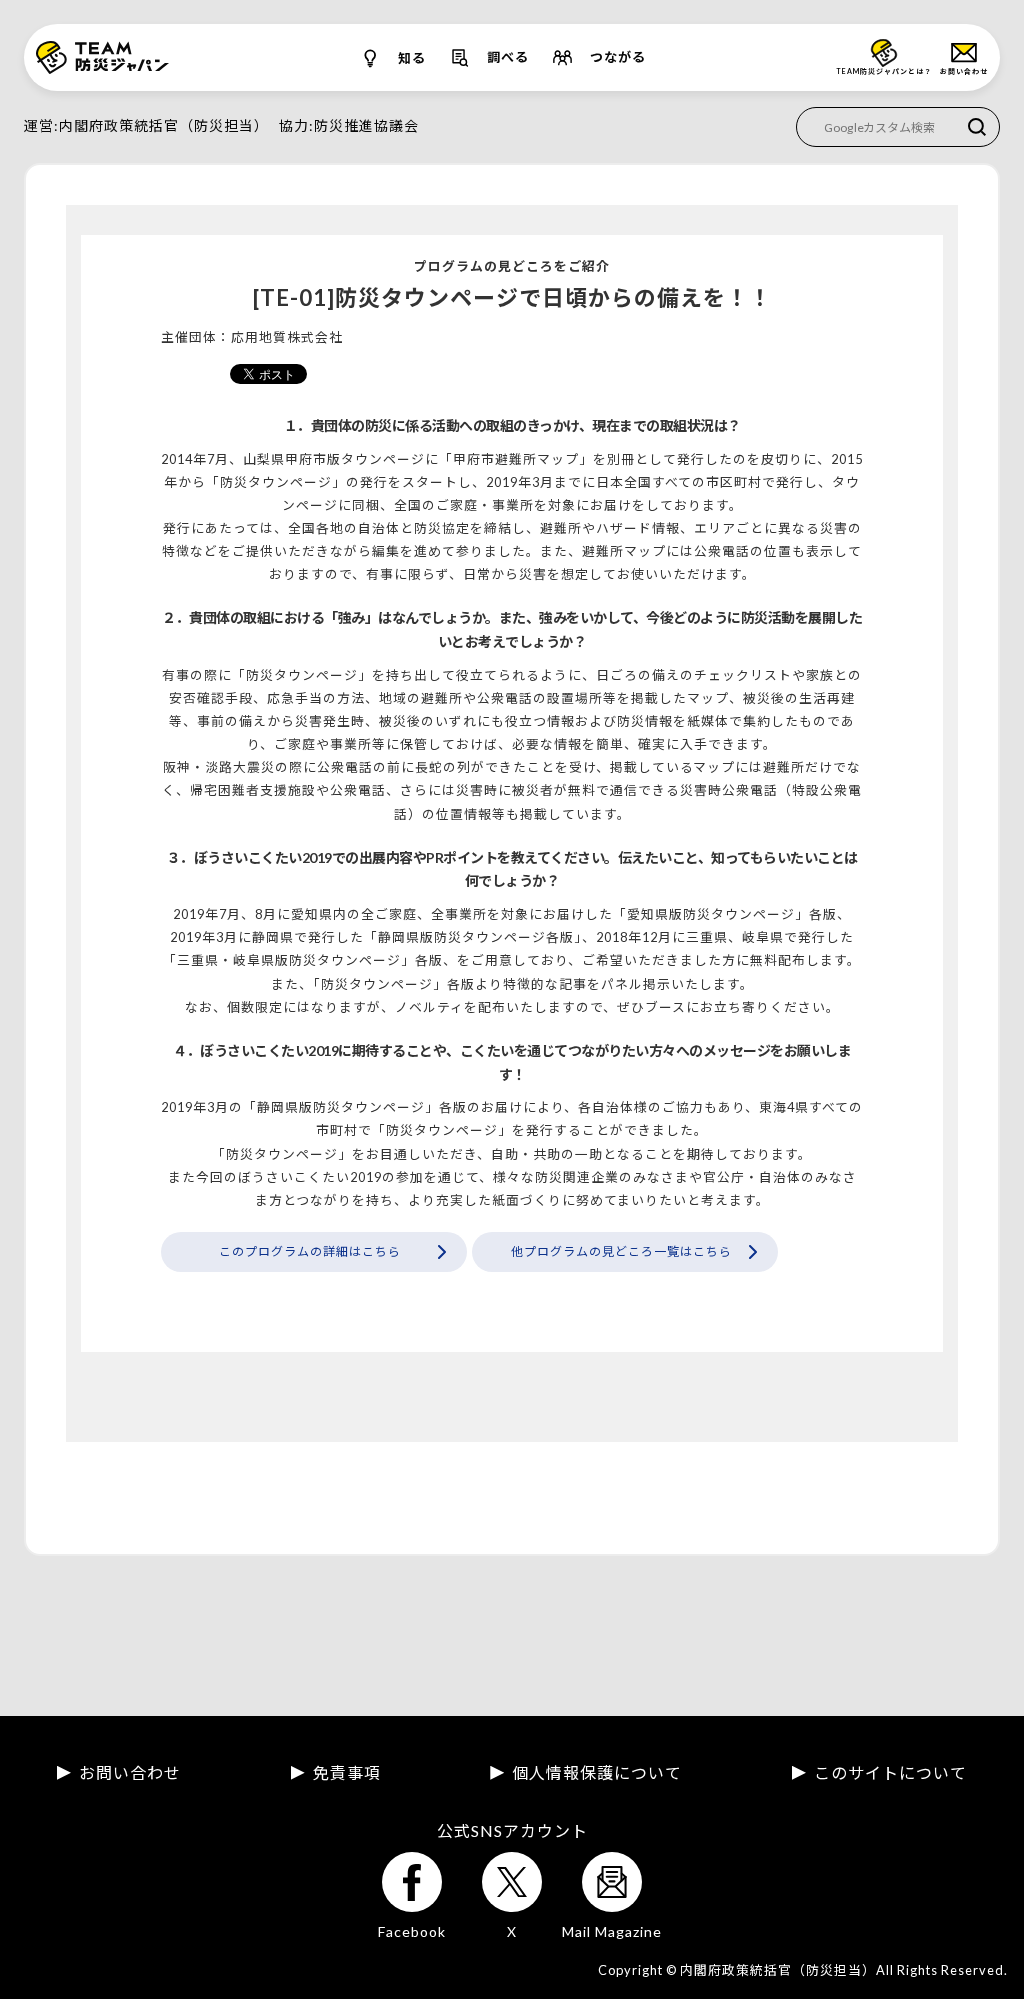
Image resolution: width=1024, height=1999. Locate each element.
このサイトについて (890, 1773)
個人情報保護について (597, 1773)
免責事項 (347, 1773)
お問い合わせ (130, 1773)
